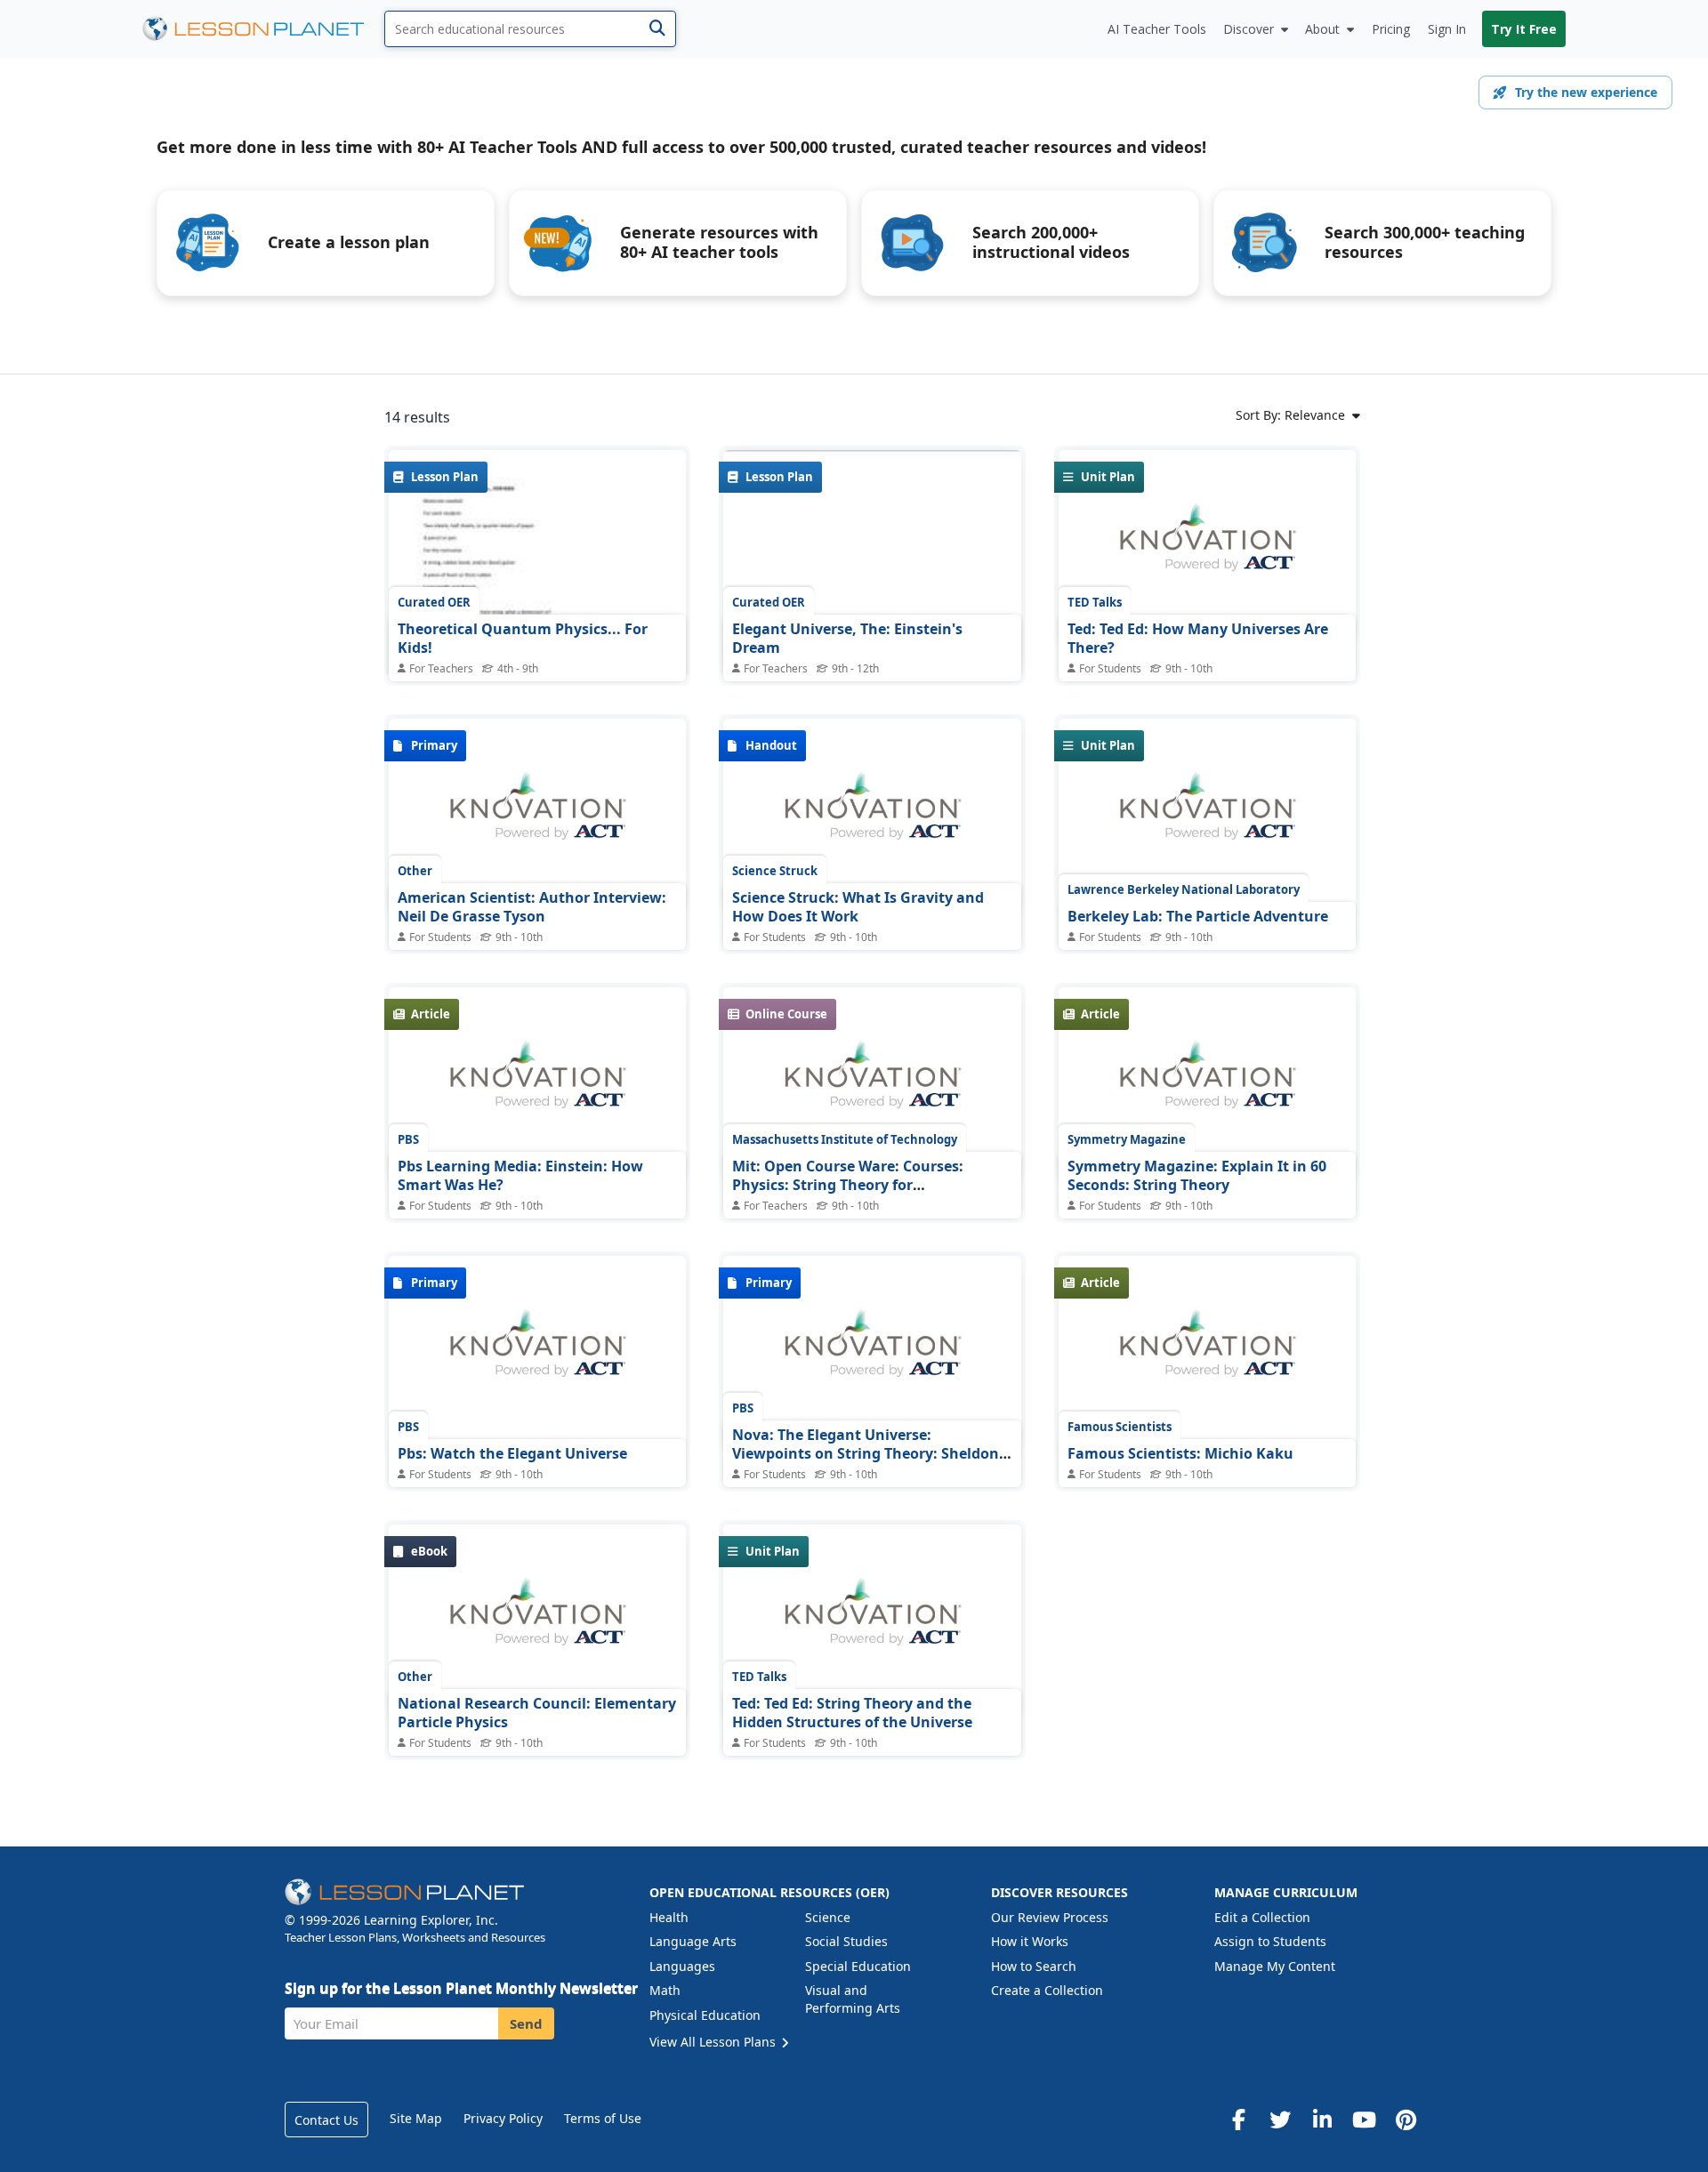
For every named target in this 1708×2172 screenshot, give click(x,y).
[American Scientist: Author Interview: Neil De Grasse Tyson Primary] (537, 816)
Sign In (1447, 29)
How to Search (1034, 1966)
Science (828, 1917)
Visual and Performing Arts (853, 1999)
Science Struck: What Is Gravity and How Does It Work (858, 907)
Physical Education (705, 2015)
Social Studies (846, 1941)
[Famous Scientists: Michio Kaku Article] (1207, 1353)
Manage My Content (1275, 1966)
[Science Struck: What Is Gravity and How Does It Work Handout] (872, 816)
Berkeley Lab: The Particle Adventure (1198, 916)
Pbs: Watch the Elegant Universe (512, 1453)
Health (669, 1917)
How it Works (1030, 1941)
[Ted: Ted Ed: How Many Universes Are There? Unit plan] (1207, 547)
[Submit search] (657, 29)
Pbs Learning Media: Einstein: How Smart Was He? (520, 1176)
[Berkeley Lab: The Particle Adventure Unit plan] (1207, 816)
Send (526, 2023)
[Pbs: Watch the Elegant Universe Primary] (537, 1353)
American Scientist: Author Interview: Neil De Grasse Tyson (532, 907)
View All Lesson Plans (714, 2042)
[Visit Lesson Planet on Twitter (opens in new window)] (1280, 2120)
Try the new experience (1586, 92)
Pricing (1391, 29)
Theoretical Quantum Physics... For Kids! (523, 639)
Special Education (858, 1966)
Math (665, 1990)
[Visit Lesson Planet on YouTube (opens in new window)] (1364, 2120)
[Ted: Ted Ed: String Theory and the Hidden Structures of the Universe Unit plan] (872, 1621)
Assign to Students (1270, 1941)
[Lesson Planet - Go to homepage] (263, 29)
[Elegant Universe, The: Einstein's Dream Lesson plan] (872, 562)
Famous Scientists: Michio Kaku (1180, 1453)
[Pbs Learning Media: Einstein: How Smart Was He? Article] (537, 1084)
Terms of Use (603, 2118)
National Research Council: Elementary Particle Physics (537, 1713)
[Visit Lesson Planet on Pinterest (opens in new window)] (1406, 2120)
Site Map (416, 2118)
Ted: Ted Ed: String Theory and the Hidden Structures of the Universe (852, 1713)
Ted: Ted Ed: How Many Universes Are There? (1198, 639)
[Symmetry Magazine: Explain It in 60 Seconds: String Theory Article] (1207, 1084)
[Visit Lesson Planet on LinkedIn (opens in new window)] (1322, 2120)
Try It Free (1524, 29)
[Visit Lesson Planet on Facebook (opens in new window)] (1238, 2120)
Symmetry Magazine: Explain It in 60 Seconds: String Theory (1197, 1176)
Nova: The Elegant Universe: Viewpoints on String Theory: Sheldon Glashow (866, 1454)
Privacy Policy (503, 2118)
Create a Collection (1047, 1990)
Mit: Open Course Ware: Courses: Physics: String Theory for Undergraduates (848, 1185)
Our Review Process (1050, 1917)
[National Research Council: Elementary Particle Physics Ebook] (537, 1621)
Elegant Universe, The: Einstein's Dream (847, 639)
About (1322, 29)
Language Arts (693, 1941)
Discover (1249, 29)
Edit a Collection (1262, 1917)
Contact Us (326, 2120)
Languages (682, 1966)
